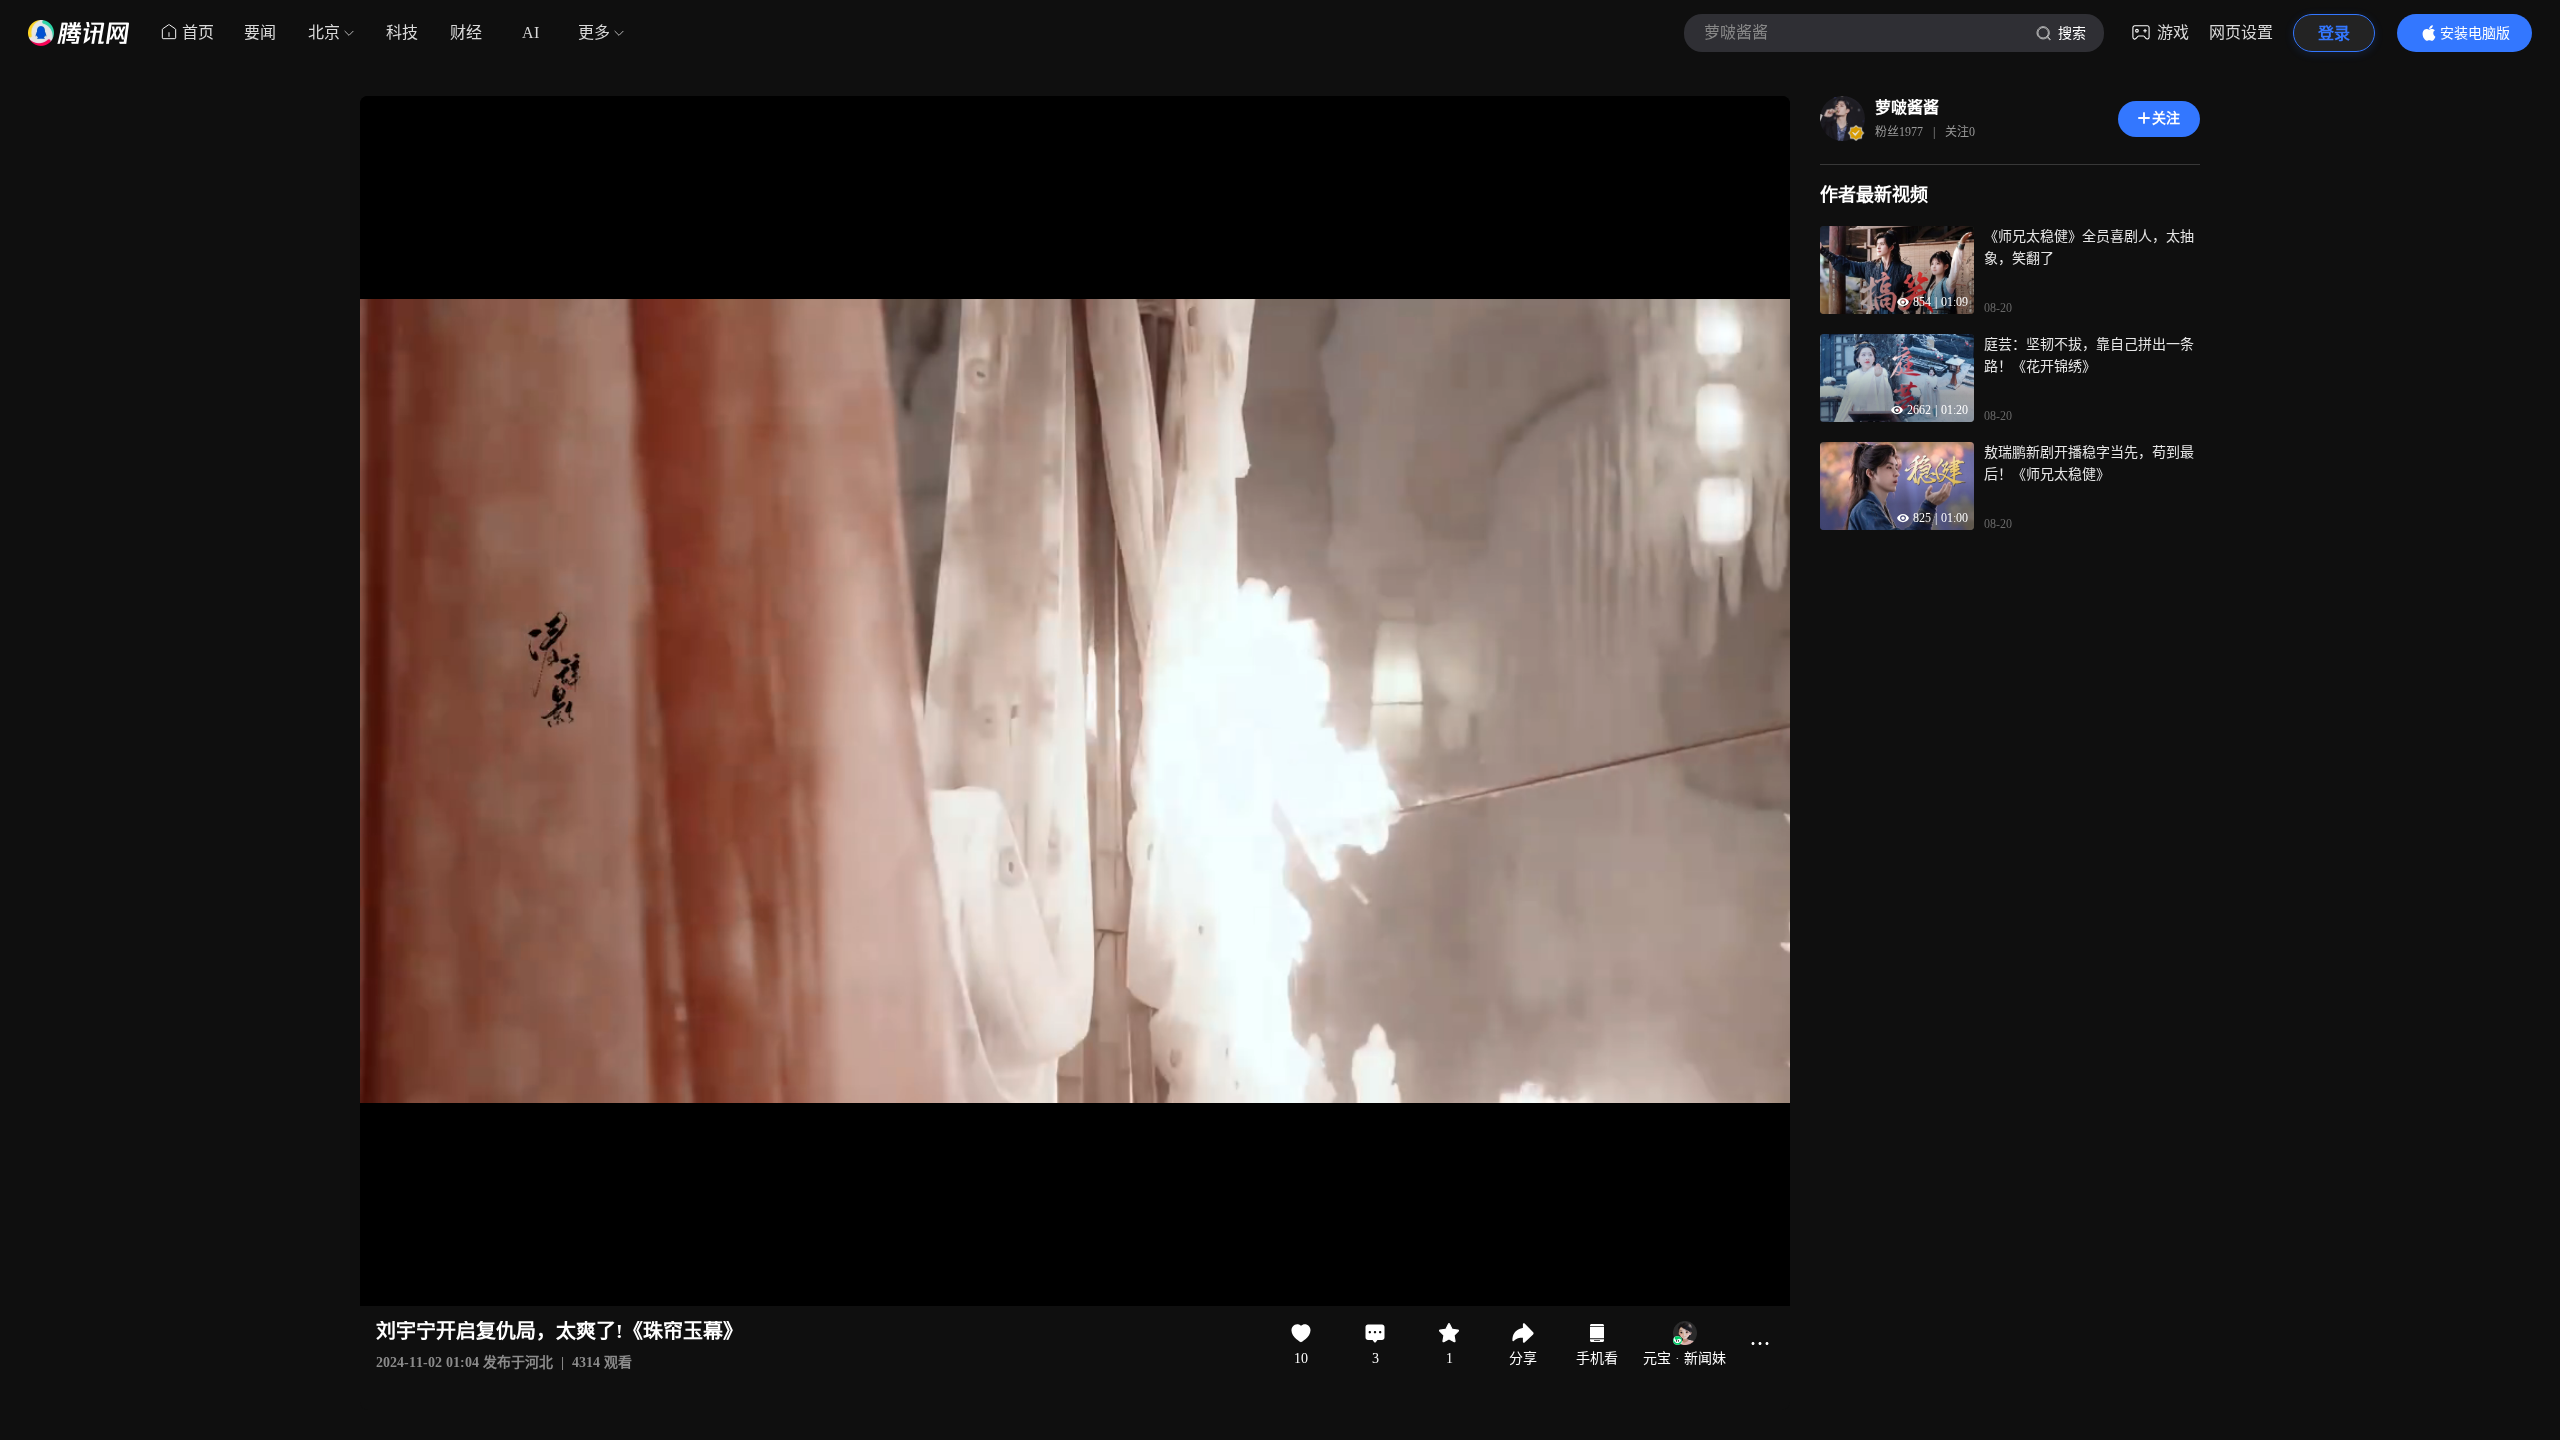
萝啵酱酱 (1907, 107)
